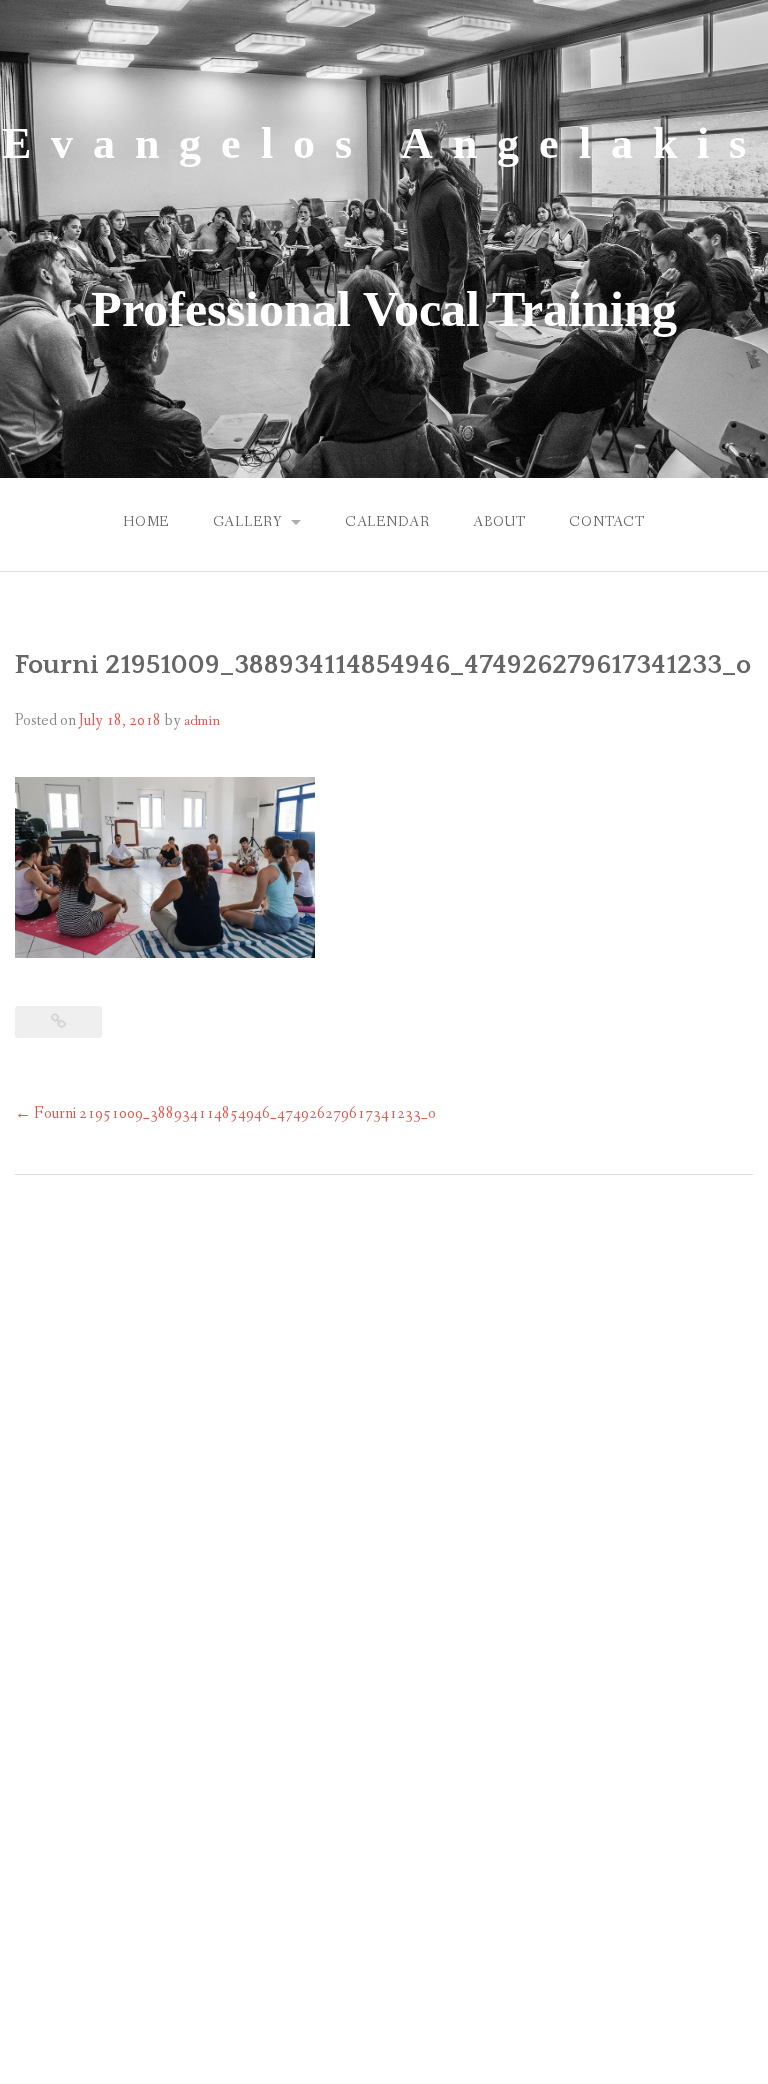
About (499, 522)
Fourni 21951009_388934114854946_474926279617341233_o (225, 1113)
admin (202, 721)
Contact (607, 522)
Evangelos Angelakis (384, 143)
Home (146, 522)
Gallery (247, 522)
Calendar (387, 522)
